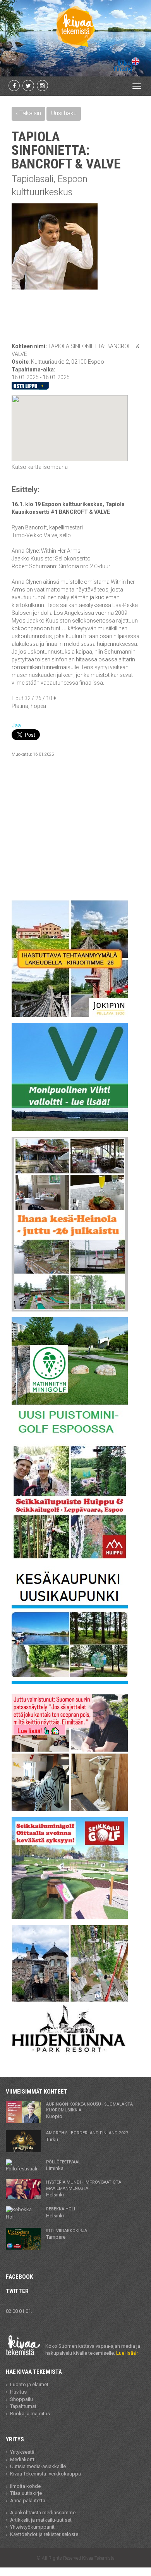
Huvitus (18, 2392)
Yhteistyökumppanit (32, 2527)
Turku (87, 2136)
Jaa (16, 725)
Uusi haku (64, 113)
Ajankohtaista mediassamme (43, 2513)
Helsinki (84, 2189)
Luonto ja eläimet (29, 2384)
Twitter (17, 2291)
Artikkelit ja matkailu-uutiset (41, 2520)
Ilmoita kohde (25, 2486)
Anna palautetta (28, 2501)
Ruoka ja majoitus (30, 2414)
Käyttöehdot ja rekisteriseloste (44, 2534)
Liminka (64, 2165)
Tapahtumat (23, 2406)
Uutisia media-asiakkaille (38, 2466)
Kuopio (89, 2111)
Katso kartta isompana (40, 467)
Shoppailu (21, 2399)
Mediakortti (23, 2459)
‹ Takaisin (28, 113)
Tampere (67, 2234)
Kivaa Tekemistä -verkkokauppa (45, 2474)
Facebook (19, 2277)
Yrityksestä (22, 2452)
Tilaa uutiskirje (26, 2493)
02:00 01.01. (19, 2311)
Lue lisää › (127, 2353)
